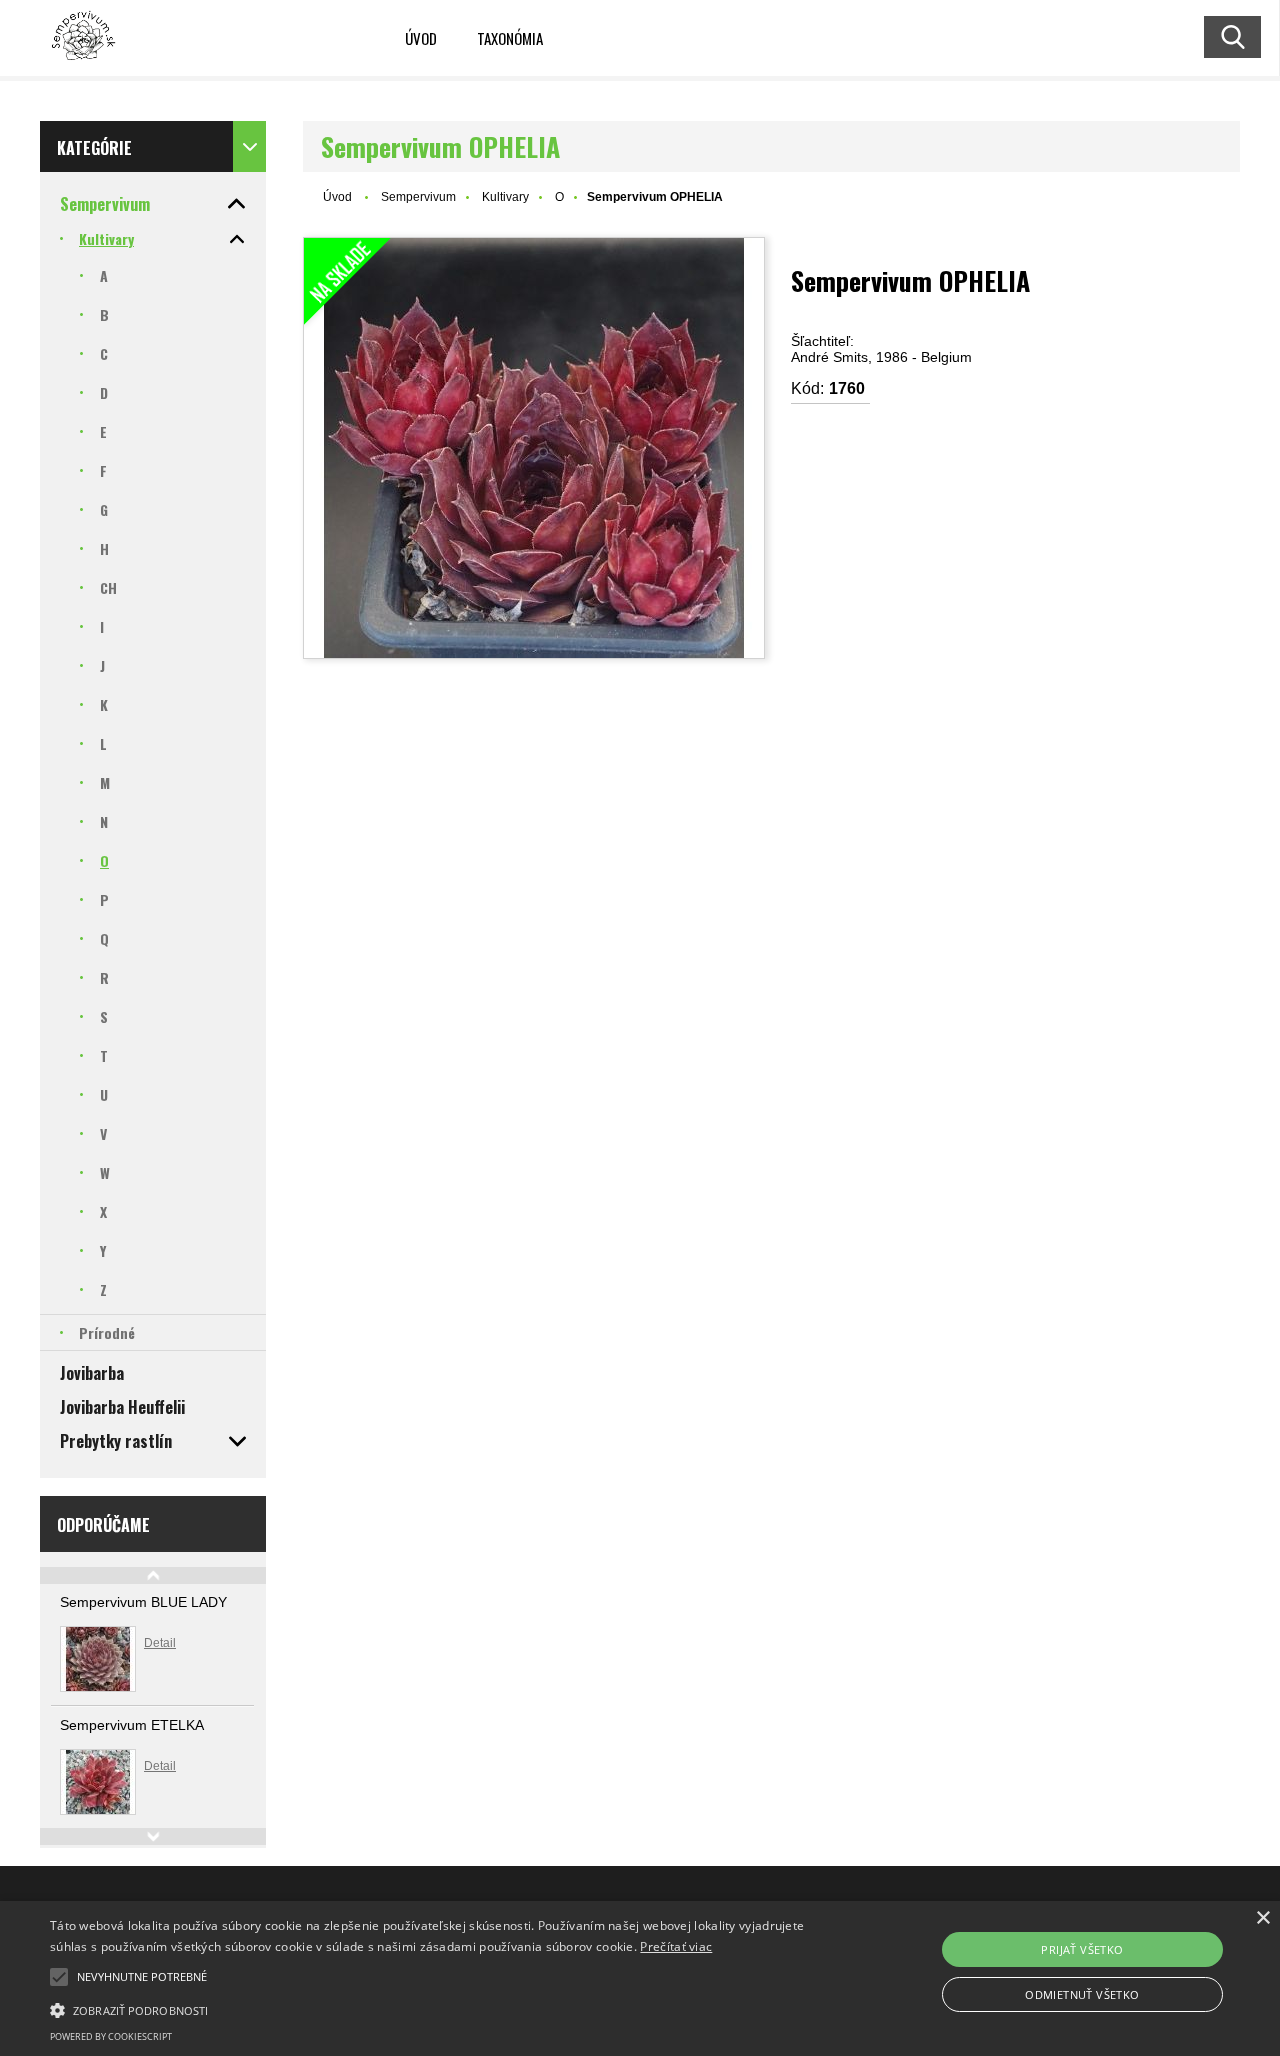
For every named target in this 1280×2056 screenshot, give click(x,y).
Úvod (421, 38)
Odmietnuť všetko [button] (1082, 1994)
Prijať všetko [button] (1082, 1949)
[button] (59, 1977)
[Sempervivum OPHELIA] (534, 448)
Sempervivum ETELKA (132, 1725)
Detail (160, 1643)
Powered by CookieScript (111, 2036)
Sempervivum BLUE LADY (143, 1602)
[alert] (640, 1978)
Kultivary (505, 197)
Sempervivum (418, 197)
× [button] (1262, 1918)
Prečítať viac (676, 1946)
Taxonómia (510, 38)
